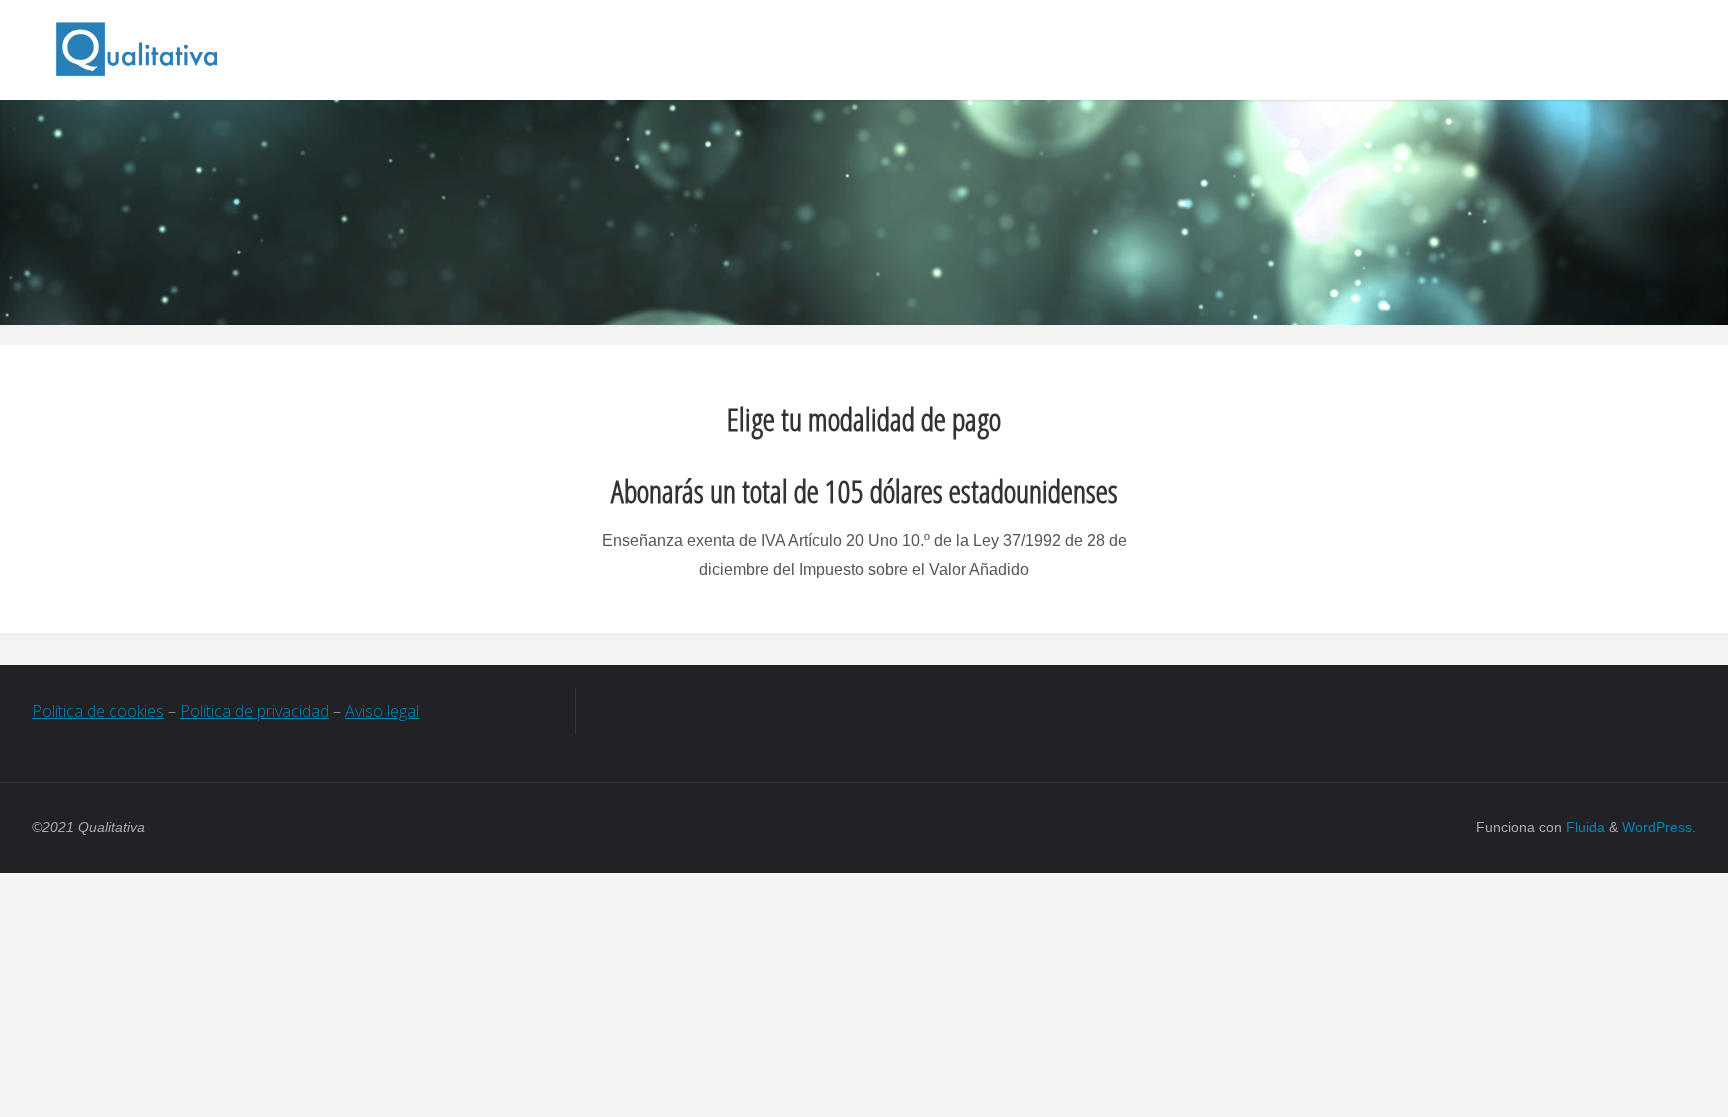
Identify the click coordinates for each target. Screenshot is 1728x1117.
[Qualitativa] (136, 49)
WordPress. (1659, 827)
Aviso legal (382, 711)
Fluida (1583, 827)
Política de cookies (98, 711)
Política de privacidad (254, 711)
